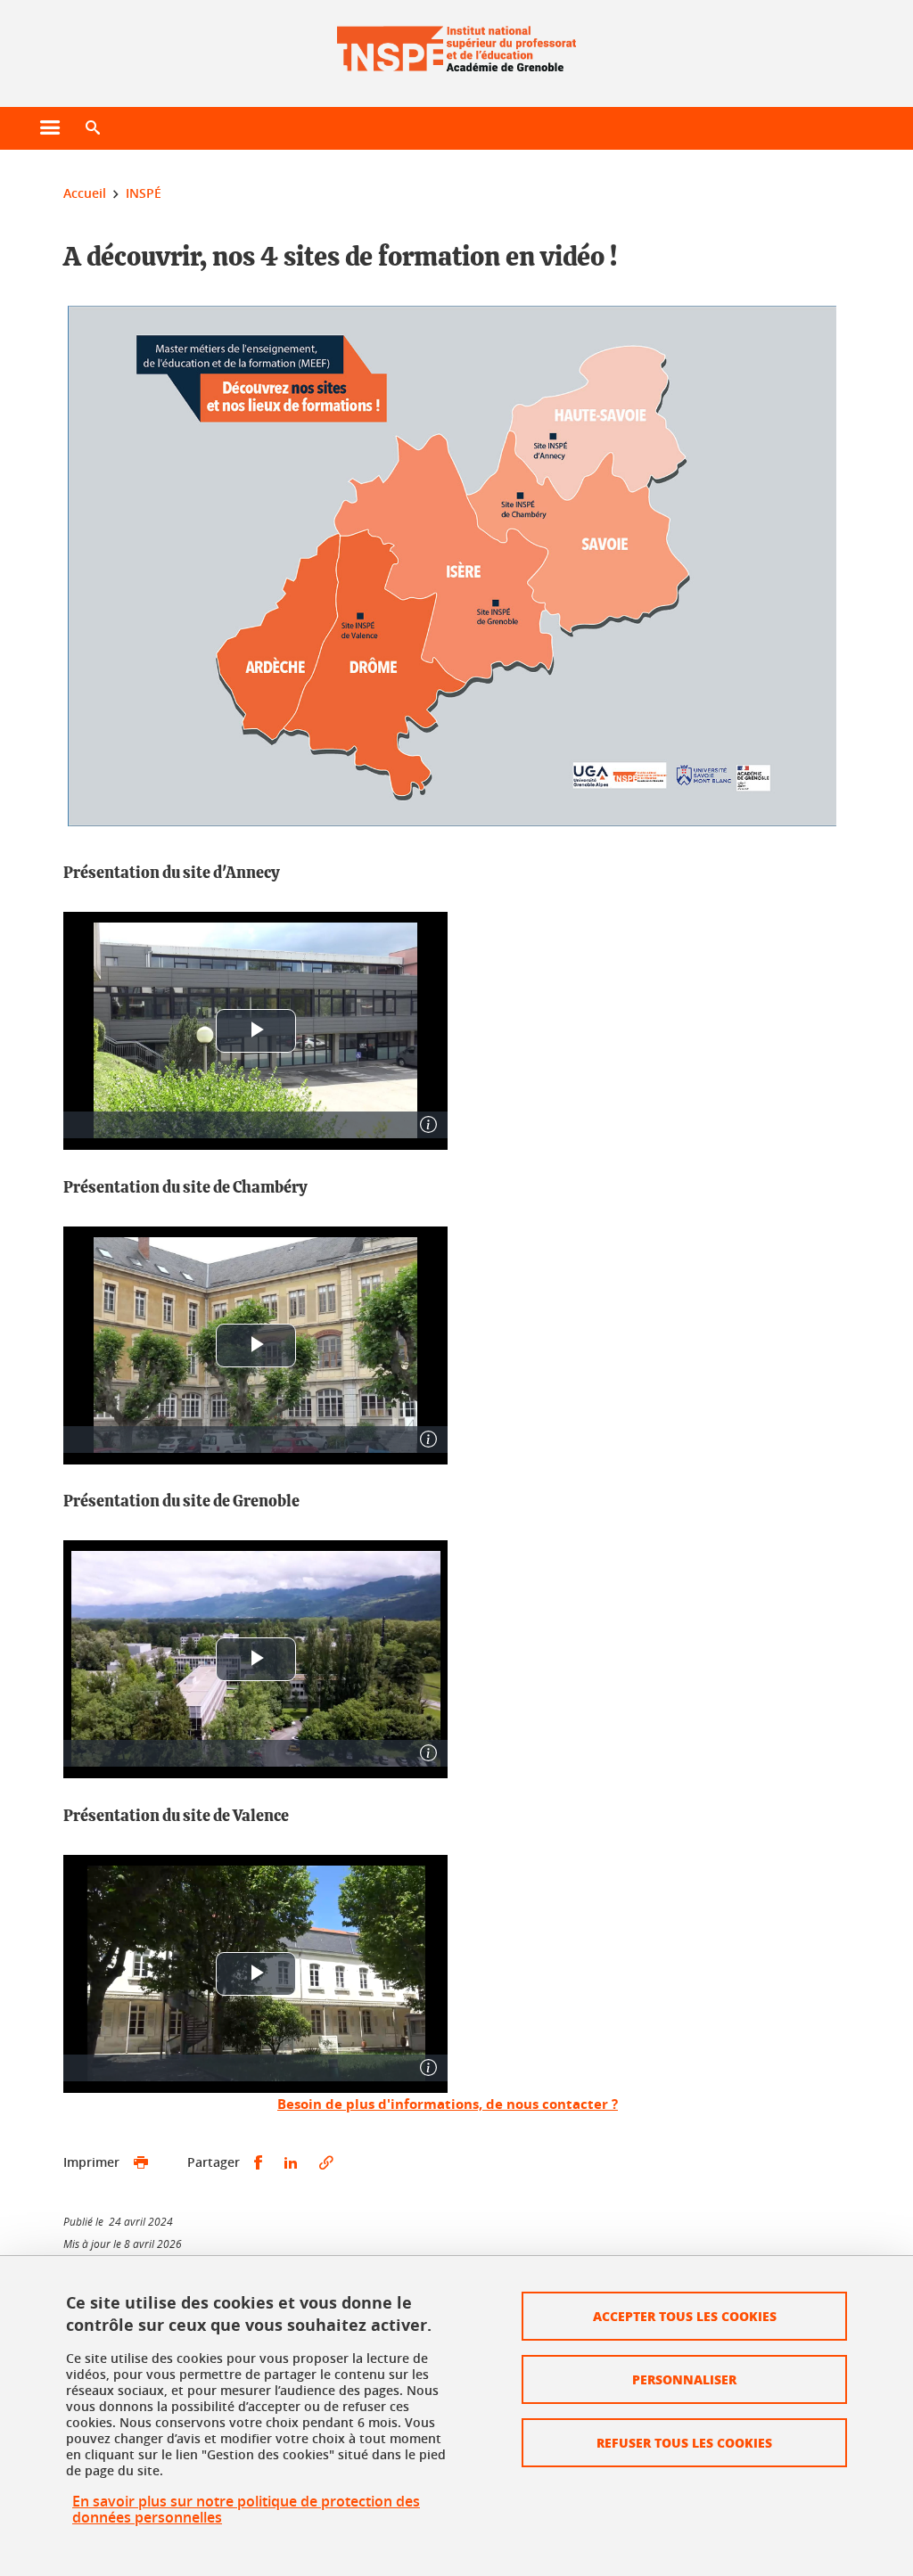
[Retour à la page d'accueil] (456, 43)
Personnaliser (684, 2379)
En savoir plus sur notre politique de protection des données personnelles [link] (246, 2509)
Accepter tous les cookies (685, 2316)
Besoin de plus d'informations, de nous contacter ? (448, 2104)
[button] (93, 128)
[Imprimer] (141, 2163)
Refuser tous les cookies (684, 2442)
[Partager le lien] (326, 2163)
